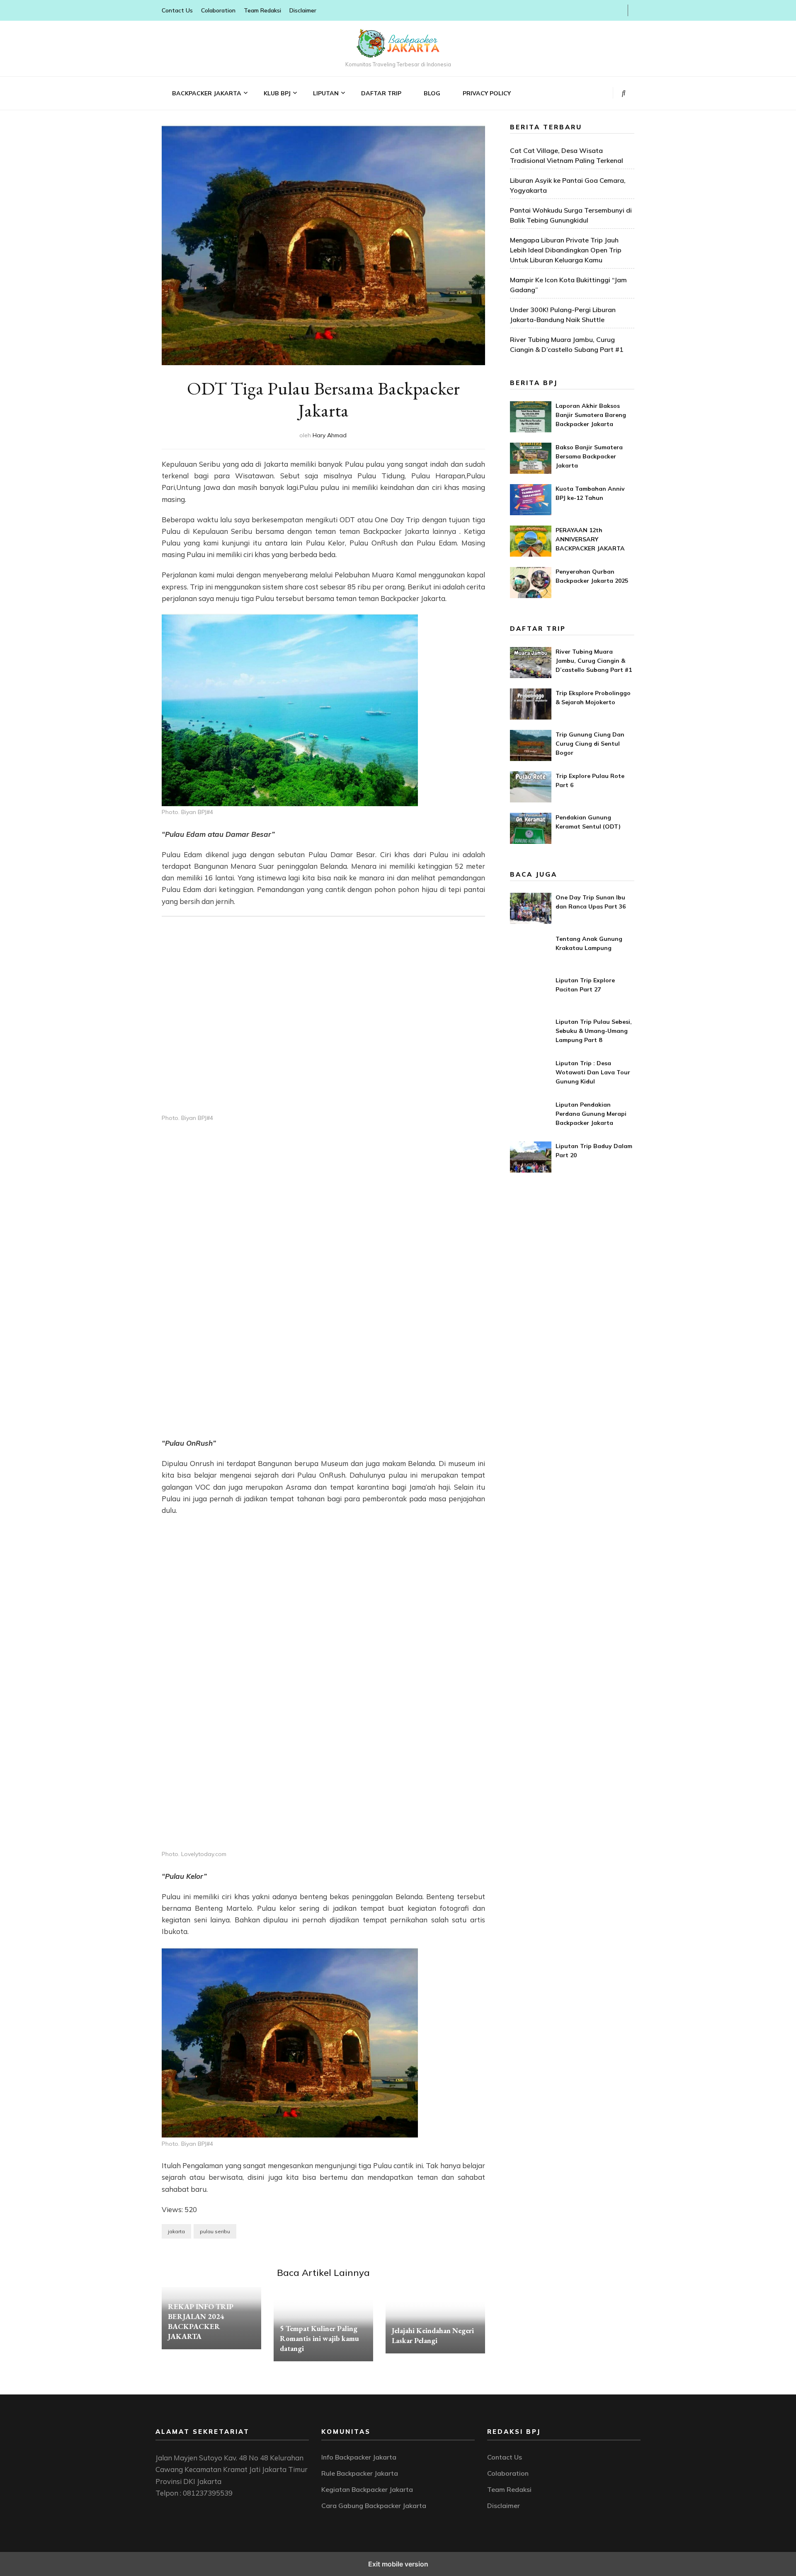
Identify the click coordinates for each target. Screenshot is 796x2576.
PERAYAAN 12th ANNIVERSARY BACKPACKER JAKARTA (590, 539)
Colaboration (218, 10)
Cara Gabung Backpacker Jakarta (374, 2506)
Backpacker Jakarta (207, 93)
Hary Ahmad (330, 435)
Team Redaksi (262, 10)
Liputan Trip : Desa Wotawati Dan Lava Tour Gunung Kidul (593, 1072)
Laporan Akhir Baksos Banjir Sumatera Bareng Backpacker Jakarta (591, 415)
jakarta (176, 2231)
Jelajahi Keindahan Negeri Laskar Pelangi (433, 2335)
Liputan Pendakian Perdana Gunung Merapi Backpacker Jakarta (591, 1114)
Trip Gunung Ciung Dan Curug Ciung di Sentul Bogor (590, 744)
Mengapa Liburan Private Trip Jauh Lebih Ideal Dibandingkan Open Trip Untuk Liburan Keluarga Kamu (566, 250)
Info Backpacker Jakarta (359, 2457)
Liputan (326, 93)
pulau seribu (215, 2231)
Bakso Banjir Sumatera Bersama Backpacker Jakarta (589, 456)
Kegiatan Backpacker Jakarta (367, 2489)
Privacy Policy (487, 93)
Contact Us (177, 10)
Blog (432, 93)
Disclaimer (303, 10)
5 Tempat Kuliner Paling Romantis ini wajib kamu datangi (319, 2338)
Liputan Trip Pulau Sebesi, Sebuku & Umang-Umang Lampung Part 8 (594, 1031)
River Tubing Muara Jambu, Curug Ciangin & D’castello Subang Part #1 (594, 661)
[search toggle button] (624, 93)
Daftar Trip (381, 93)
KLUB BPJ (277, 93)
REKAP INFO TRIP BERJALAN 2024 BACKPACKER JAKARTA (201, 2321)
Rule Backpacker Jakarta (360, 2473)
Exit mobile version (398, 2564)
